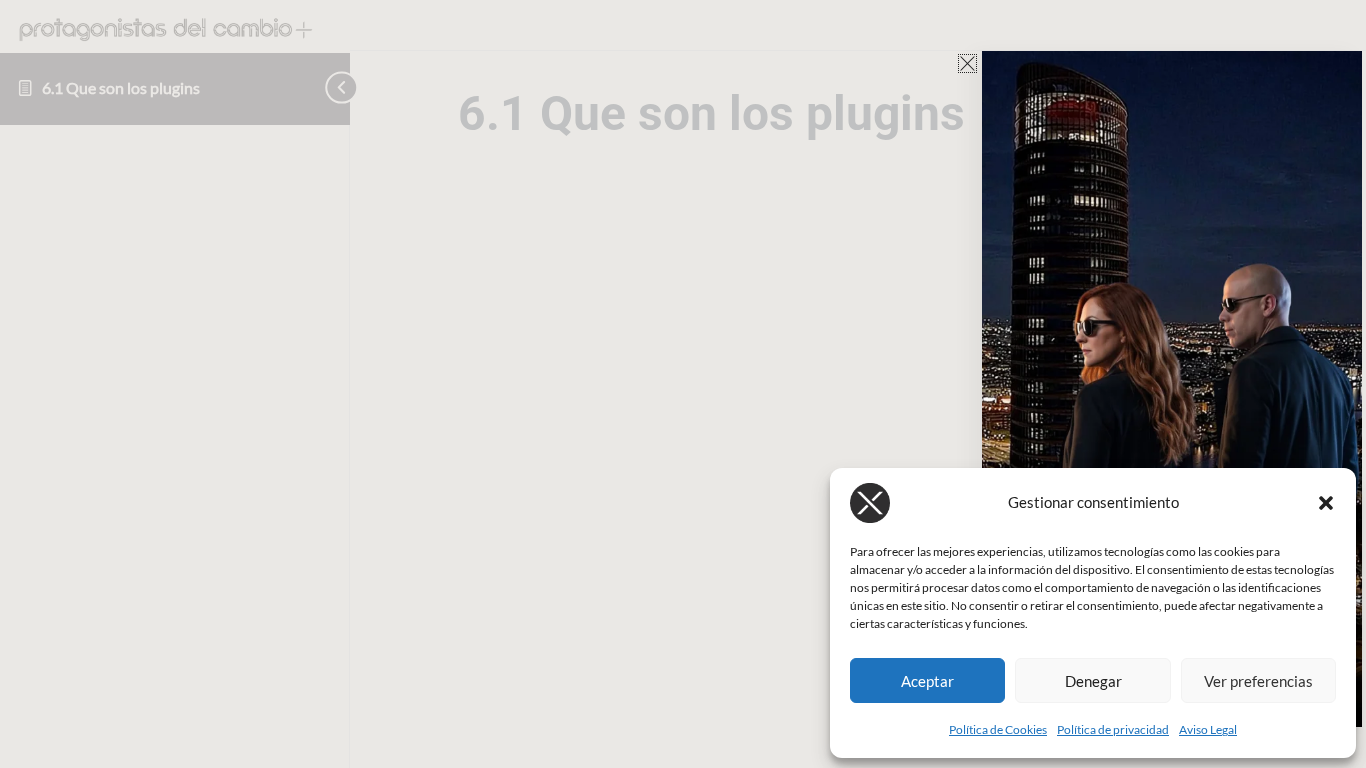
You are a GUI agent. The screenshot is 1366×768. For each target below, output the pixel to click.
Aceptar (927, 681)
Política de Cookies (998, 729)
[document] (683, 384)
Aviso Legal (1208, 729)
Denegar (1093, 681)
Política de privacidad (1113, 729)
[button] (1326, 503)
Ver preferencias (1258, 681)
